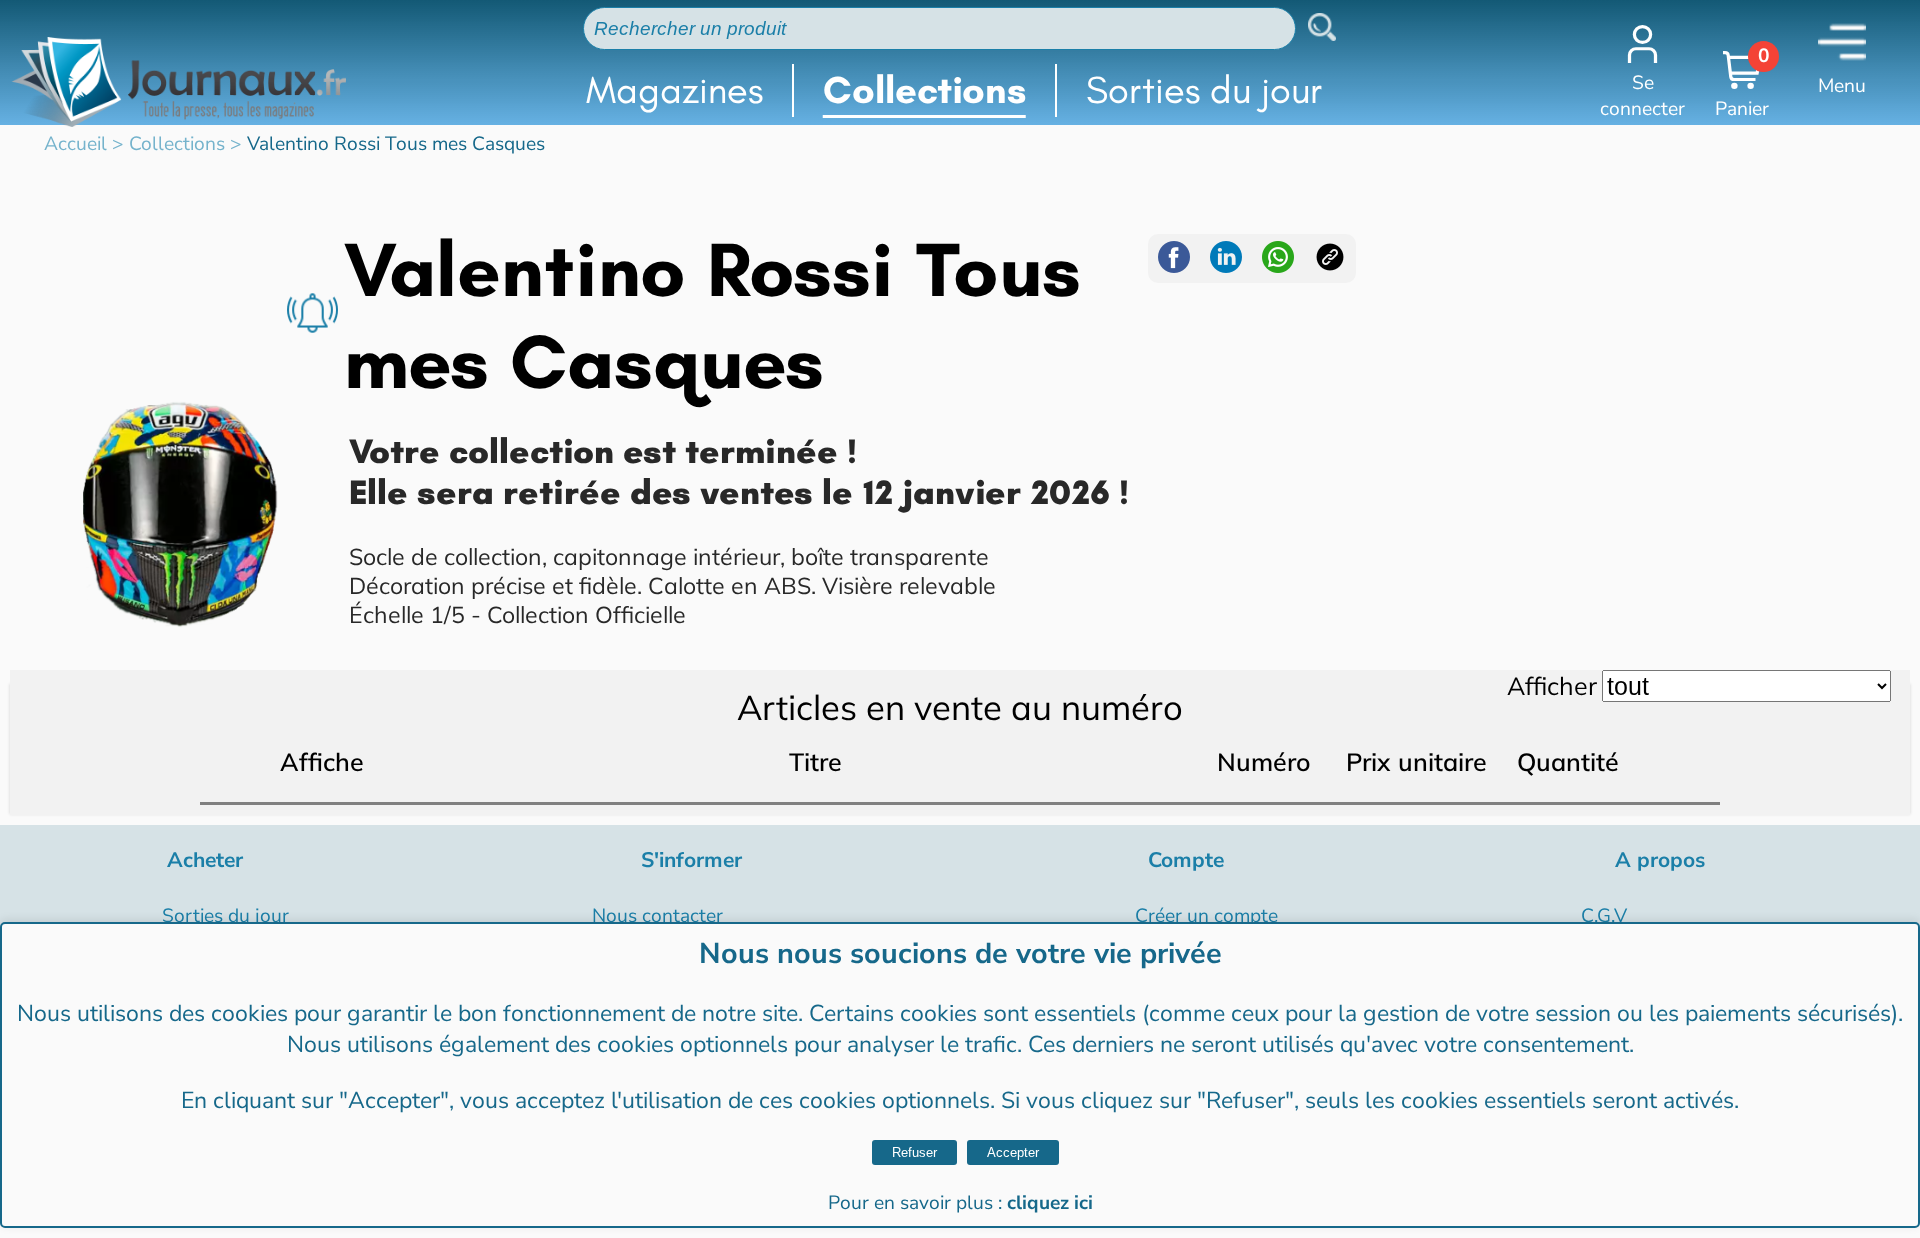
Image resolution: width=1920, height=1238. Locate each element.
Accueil (75, 144)
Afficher (1552, 685)
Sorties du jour (1204, 90)
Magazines (674, 90)
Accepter (1013, 1152)
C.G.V (1604, 916)
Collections (924, 90)
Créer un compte (1206, 916)
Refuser (914, 1152)
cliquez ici (1050, 1203)
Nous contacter (657, 916)
